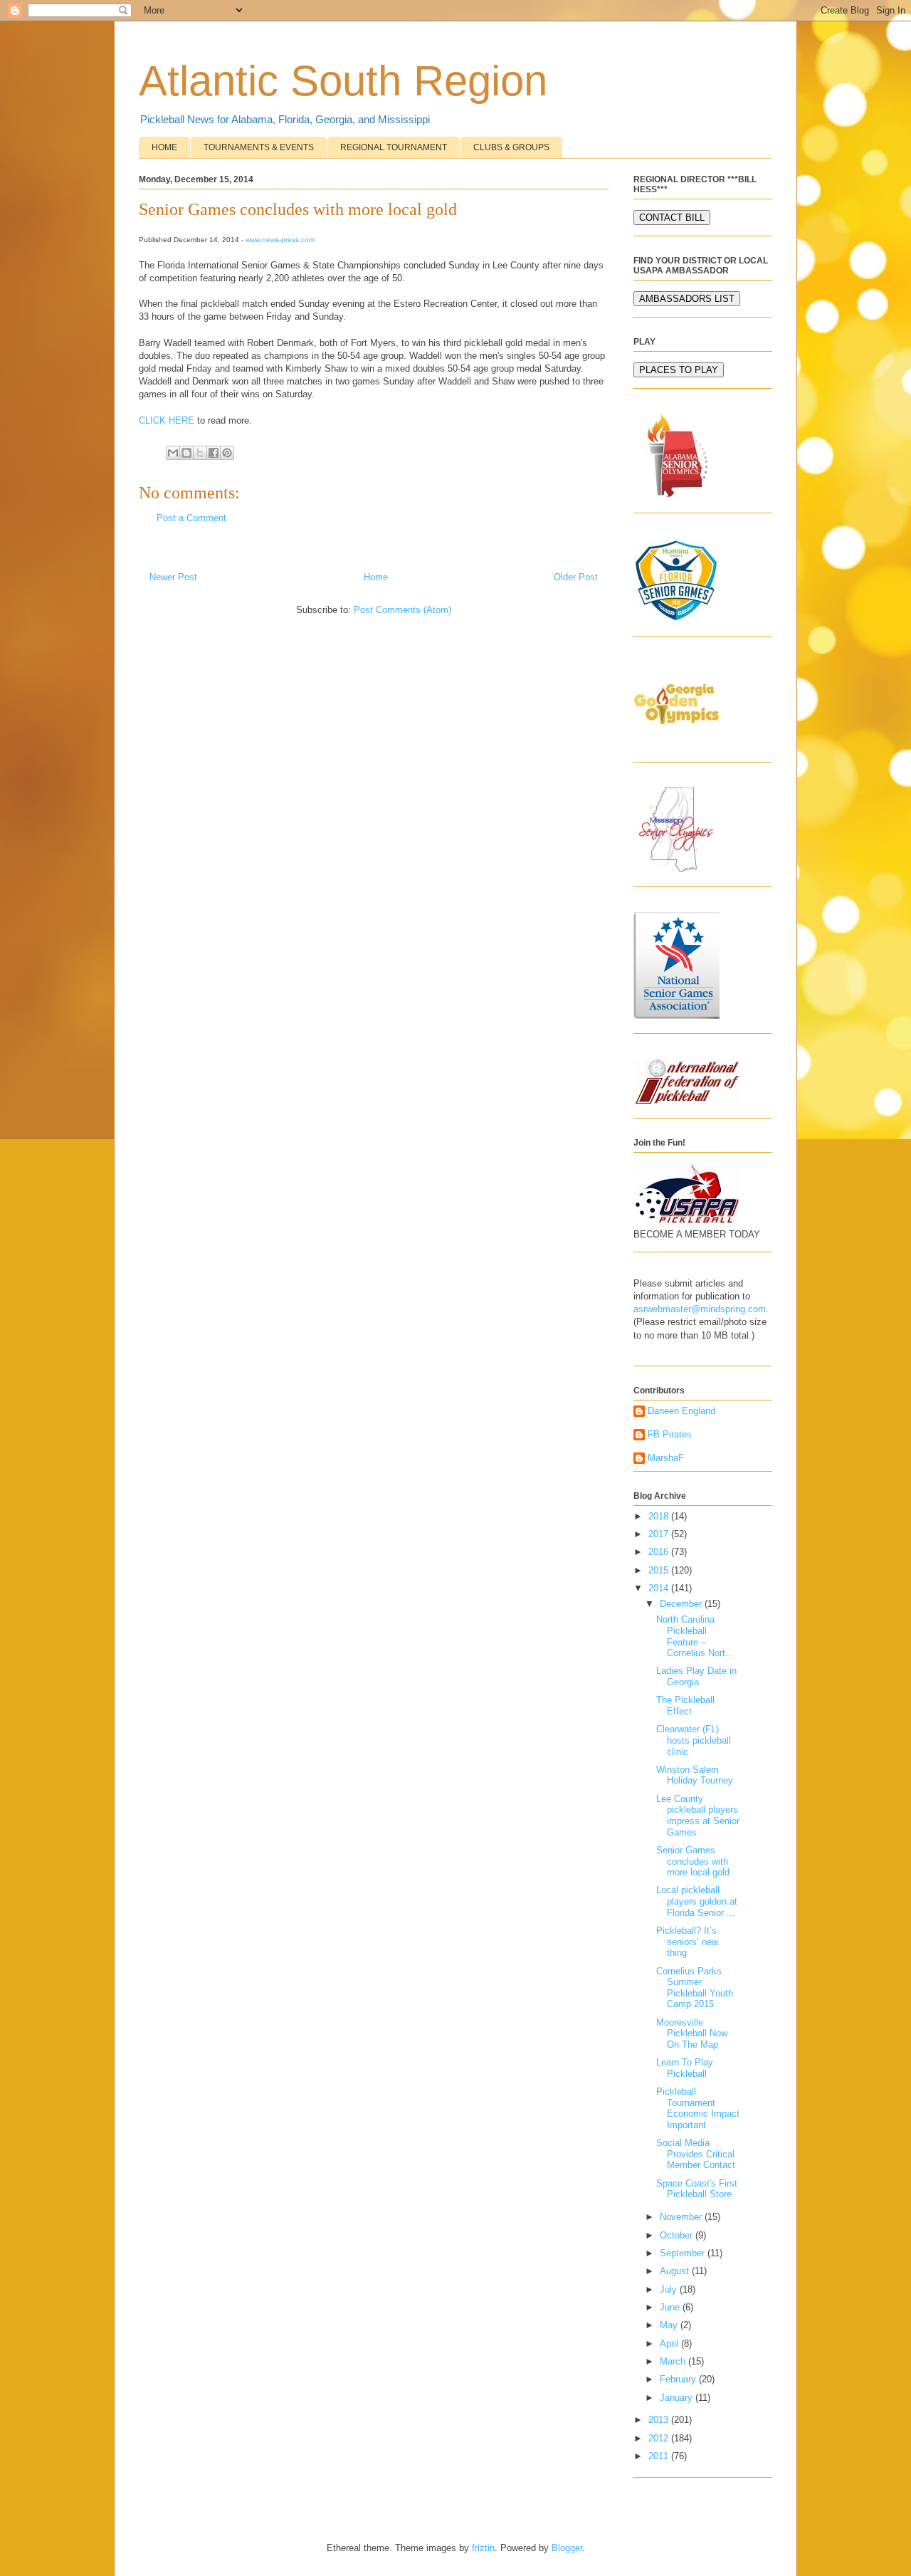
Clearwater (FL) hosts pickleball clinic (694, 1740)
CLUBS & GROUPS (511, 147)
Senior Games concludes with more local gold (693, 1861)
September (684, 2253)
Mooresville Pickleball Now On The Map (692, 2033)
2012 (660, 2438)
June (671, 2307)
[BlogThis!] (186, 453)
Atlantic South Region (343, 81)
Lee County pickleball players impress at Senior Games (698, 1816)
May (670, 2325)
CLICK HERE (167, 420)
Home (376, 577)
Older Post (576, 577)
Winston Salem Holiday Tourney (695, 1775)
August (676, 2271)
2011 (660, 2456)
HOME (164, 147)
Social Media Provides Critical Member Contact (696, 2154)
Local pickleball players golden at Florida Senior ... (697, 1901)
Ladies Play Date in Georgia (696, 1676)
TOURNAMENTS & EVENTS (259, 147)
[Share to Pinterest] (227, 453)
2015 (660, 1570)
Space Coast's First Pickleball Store (697, 2189)
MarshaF (666, 1458)
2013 (660, 2420)
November (682, 2217)
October (678, 2235)
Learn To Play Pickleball (685, 2068)
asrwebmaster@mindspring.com (700, 1309)
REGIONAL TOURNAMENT (394, 147)
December (682, 1604)
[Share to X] (200, 453)
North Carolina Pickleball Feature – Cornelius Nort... (695, 1636)
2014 (660, 1588)
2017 (660, 1534)
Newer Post (173, 577)
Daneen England (681, 1411)
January (678, 2398)
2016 (660, 1552)
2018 (660, 1516)
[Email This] (173, 453)
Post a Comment (191, 518)
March (674, 2361)
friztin (483, 2548)
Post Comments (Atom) (402, 610)
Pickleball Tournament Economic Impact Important (698, 2108)
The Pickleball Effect (685, 1706)
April (670, 2344)
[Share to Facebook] (214, 453)
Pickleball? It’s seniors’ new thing (687, 1942)
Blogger (567, 2548)
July (670, 2289)
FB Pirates (670, 1434)
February (679, 2379)
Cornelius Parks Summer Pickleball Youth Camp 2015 (695, 1988)
